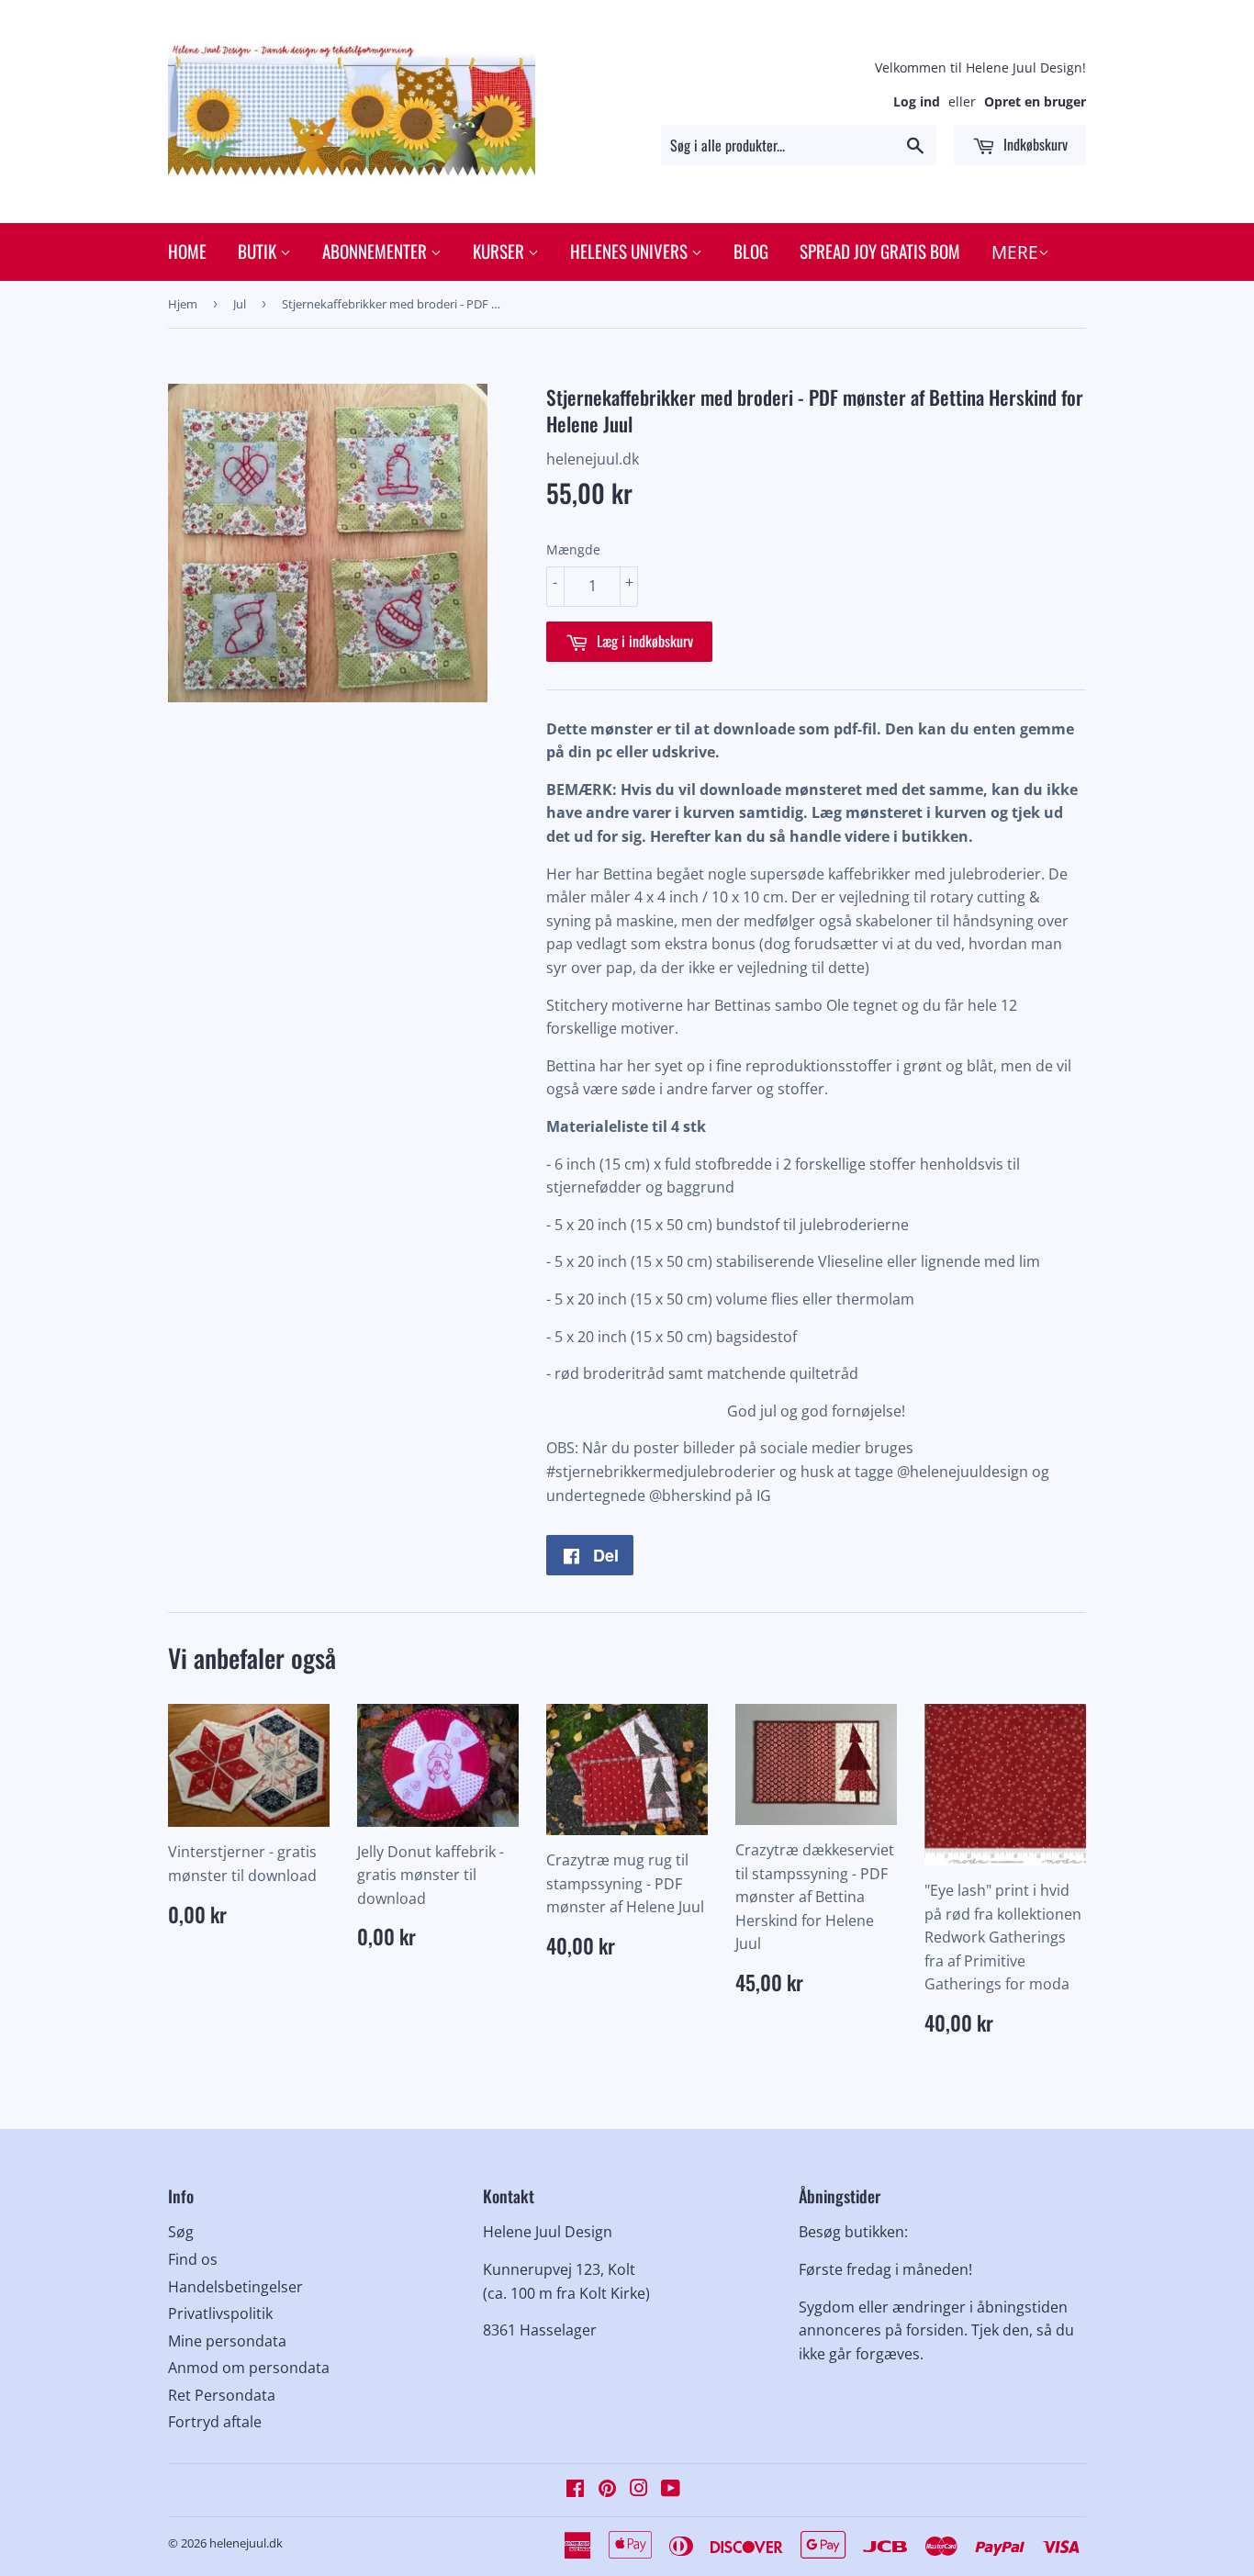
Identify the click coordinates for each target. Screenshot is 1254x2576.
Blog (751, 251)
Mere (1015, 252)
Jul (240, 304)
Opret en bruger (1035, 101)
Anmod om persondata (249, 2368)
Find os (193, 2259)
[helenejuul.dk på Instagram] (639, 2490)
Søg (181, 2232)
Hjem (183, 304)
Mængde (573, 549)
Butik (259, 251)
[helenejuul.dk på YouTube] (671, 2490)
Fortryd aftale (215, 2422)
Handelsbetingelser (235, 2287)
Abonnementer (376, 251)
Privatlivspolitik (220, 2313)
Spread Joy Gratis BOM (880, 251)
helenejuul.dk (246, 2543)
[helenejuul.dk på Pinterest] (607, 2490)
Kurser (500, 251)
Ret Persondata (222, 2395)
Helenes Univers (631, 251)
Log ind (917, 101)
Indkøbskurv (1034, 144)
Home (187, 251)
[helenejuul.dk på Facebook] (575, 2490)
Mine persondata (227, 2341)
